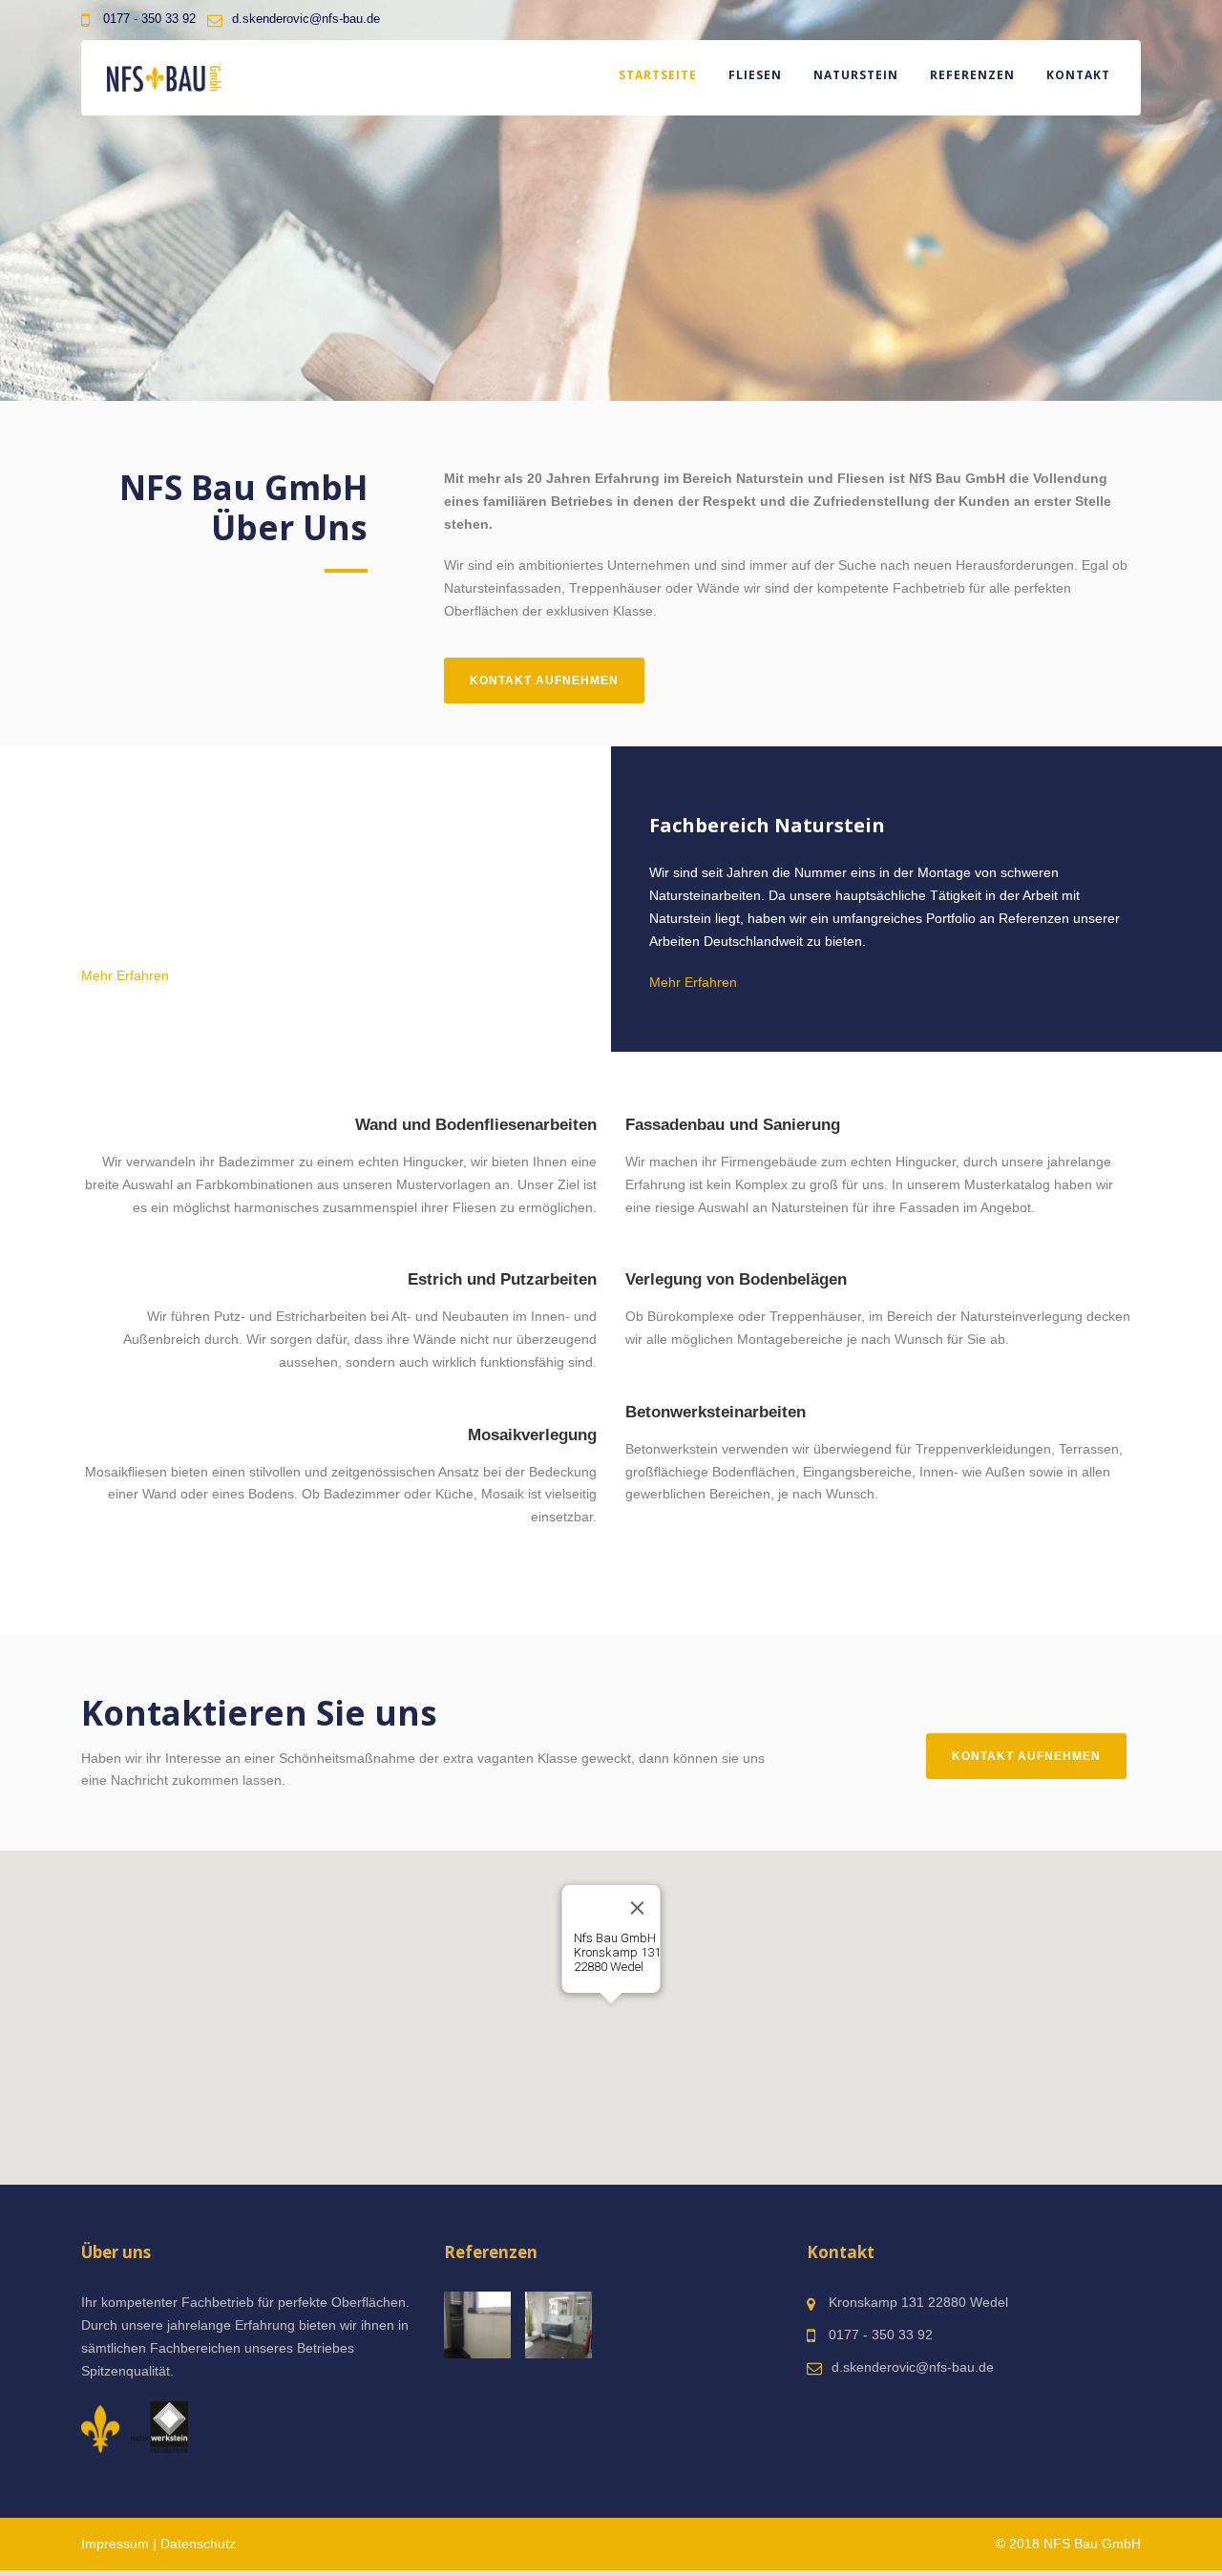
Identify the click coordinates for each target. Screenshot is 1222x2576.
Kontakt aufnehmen (544, 681)
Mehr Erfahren (125, 975)
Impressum (115, 2544)
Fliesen (755, 75)
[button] (611, 2015)
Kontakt (1078, 75)
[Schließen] (638, 1908)
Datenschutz (198, 2544)
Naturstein (856, 75)
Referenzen (972, 75)
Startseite (658, 75)
